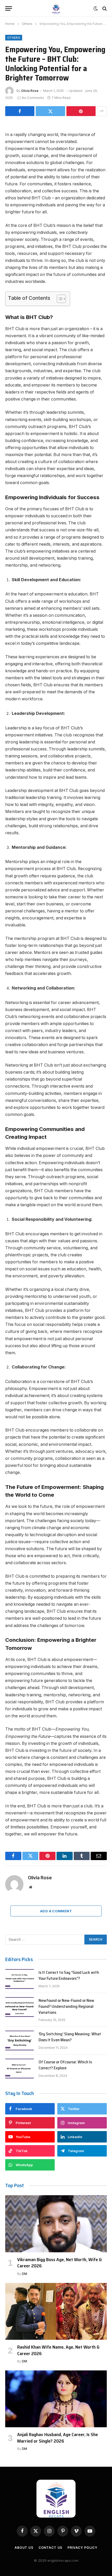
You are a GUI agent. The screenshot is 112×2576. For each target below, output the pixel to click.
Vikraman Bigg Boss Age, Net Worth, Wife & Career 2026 (60, 2263)
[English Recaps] (56, 8)
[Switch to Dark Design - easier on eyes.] (96, 9)
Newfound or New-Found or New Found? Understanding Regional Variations (66, 2006)
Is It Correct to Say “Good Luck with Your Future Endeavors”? (69, 1975)
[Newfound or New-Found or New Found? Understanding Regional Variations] (20, 2007)
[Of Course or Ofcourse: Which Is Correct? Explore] (20, 2069)
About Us (24, 2548)
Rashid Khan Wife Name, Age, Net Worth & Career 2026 (58, 2350)
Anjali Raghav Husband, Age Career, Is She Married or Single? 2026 (58, 2438)
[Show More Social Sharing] (102, 111)
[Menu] (9, 8)
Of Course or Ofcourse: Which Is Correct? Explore (65, 2065)
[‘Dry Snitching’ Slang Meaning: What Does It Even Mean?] (20, 2041)
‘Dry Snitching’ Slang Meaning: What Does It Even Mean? (70, 2037)
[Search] (104, 8)
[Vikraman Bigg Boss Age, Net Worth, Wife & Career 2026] (56, 2224)
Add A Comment (56, 1911)
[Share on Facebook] (20, 111)
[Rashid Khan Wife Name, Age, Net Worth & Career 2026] (56, 2311)
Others (14, 38)
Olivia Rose (30, 91)
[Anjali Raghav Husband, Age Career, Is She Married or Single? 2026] (56, 2399)
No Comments (33, 98)
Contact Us (50, 2548)
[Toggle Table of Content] (59, 299)
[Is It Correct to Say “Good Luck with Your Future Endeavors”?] (20, 1979)
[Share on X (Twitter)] (50, 111)
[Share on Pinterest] (81, 111)
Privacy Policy (82, 2548)
